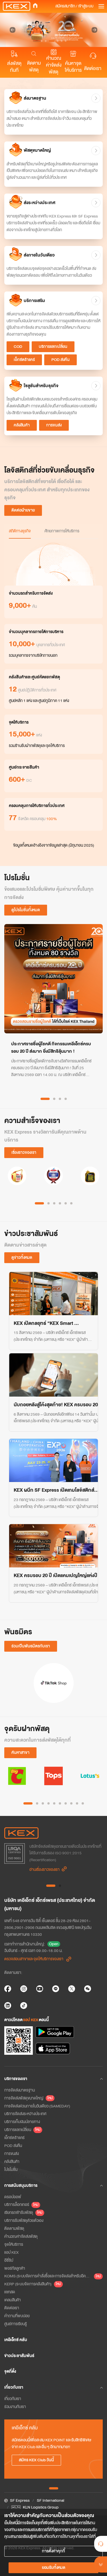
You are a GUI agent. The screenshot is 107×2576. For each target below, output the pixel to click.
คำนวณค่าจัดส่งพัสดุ (54, 65)
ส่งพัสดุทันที (14, 67)
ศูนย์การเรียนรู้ (16, 2324)
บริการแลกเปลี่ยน (53, 347)
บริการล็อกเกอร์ (17, 2205)
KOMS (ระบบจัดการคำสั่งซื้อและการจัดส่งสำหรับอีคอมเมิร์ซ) (48, 2276)
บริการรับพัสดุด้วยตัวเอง (24, 2221)
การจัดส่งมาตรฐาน (20, 2090)
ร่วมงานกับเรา (15, 2407)
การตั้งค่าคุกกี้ (53, 2551)
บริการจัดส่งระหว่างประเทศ (25, 2114)
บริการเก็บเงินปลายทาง (22, 2122)
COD (18, 347)
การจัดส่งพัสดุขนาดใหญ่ (24, 2098)
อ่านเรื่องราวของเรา (45, 1870)
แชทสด (10, 2292)
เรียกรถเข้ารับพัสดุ (19, 2213)
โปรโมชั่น (11, 2170)
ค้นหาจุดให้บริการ (73, 67)
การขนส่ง (54, 425)
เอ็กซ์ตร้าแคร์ (24, 360)
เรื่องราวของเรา (24, 1152)
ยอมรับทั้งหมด (54, 2568)
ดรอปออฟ (13, 2197)
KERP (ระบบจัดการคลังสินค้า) (28, 2284)
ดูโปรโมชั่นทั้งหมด (26, 910)
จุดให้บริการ (14, 2244)
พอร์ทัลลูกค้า (15, 2268)
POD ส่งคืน (60, 360)
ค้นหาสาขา (20, 1753)
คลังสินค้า (22, 425)
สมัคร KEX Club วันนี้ (36, 2460)
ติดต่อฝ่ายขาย (23, 510)
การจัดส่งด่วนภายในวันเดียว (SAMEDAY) (37, 2106)
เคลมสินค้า (13, 2300)
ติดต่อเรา (93, 69)
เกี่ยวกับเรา (13, 2399)
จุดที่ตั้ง (10, 2371)
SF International (51, 2500)
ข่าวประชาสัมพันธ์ (19, 2356)
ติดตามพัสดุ (34, 67)
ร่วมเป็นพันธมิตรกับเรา (31, 1646)
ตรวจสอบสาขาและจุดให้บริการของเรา (34, 1959)
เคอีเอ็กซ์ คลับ (16, 2340)
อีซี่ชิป (9, 2260)
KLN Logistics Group (41, 2507)
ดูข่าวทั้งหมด (22, 1258)
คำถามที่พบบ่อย (17, 2316)
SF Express (20, 2500)
